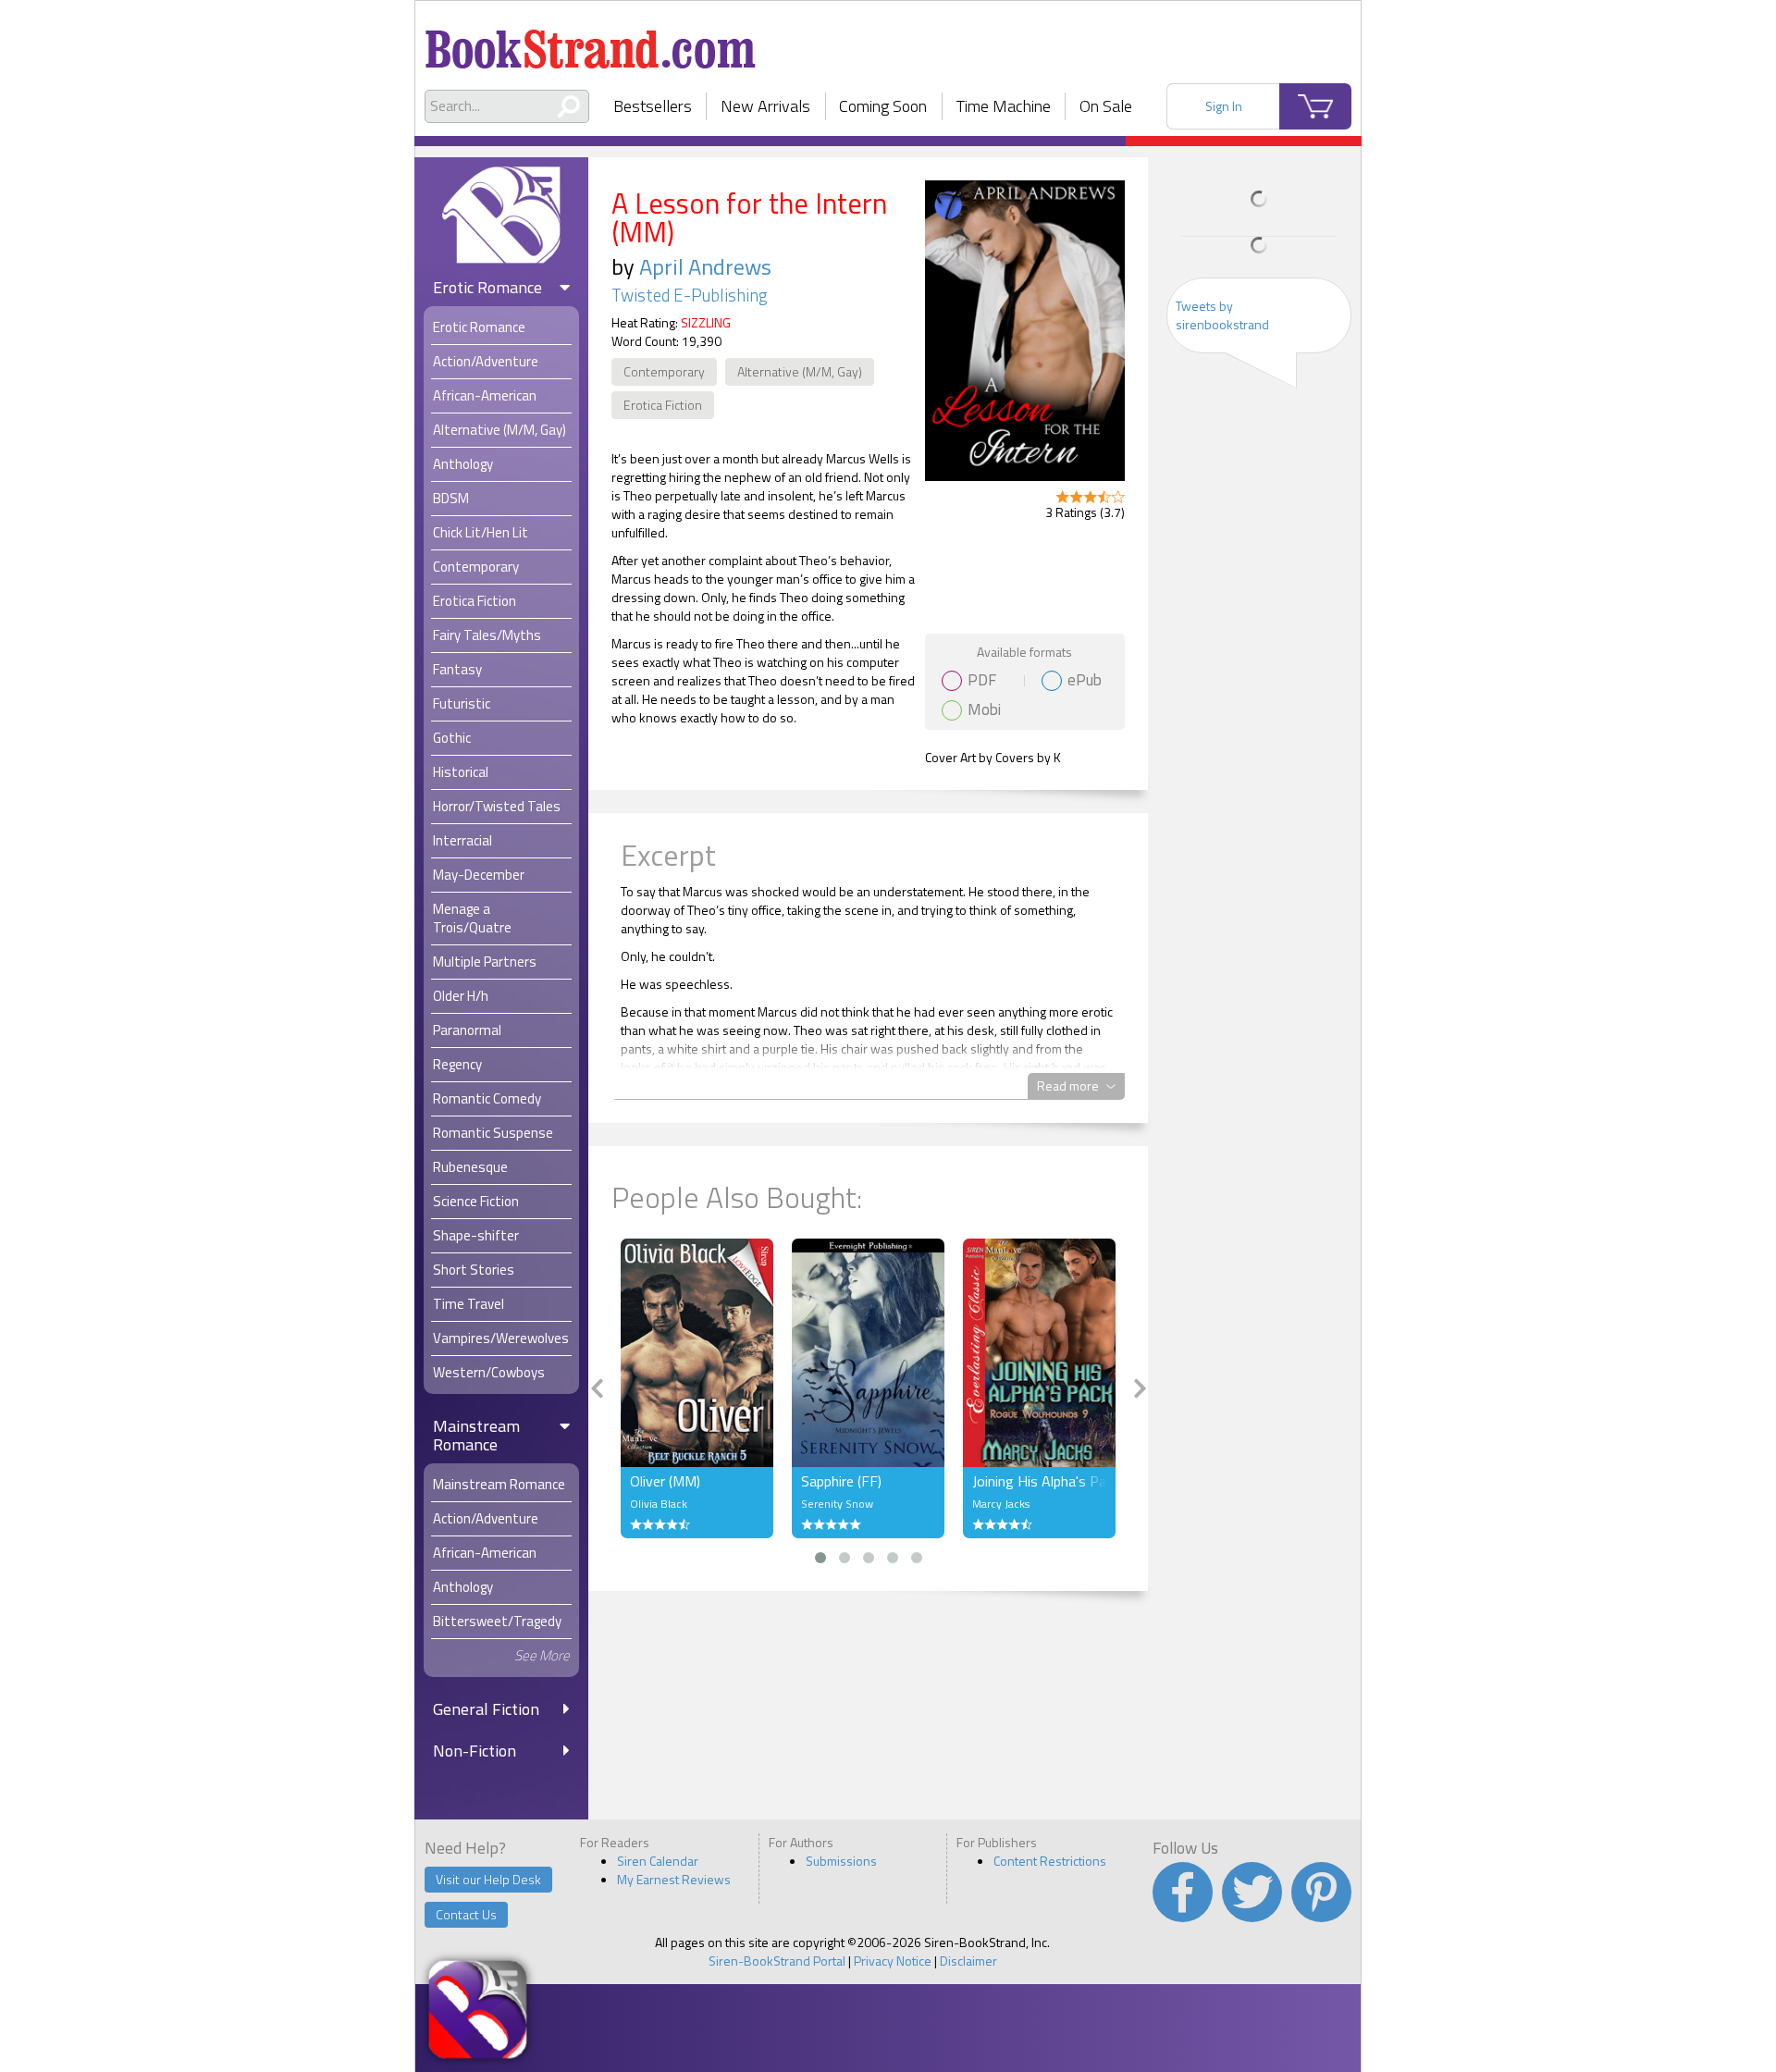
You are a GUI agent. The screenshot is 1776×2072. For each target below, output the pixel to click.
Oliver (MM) (665, 1481)
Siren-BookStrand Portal (777, 1961)
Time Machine (1004, 106)
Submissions (841, 1861)
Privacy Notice (893, 1961)
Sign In (1224, 106)
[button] (820, 1558)
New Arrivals (765, 106)
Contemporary (664, 371)
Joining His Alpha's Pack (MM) (1039, 1481)
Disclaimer (968, 1961)
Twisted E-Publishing (690, 295)
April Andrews (705, 266)
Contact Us (466, 1914)
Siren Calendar (658, 1861)
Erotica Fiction (663, 405)
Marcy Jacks (1001, 1504)
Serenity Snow (837, 1504)
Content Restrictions (1050, 1861)
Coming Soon (883, 106)
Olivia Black (659, 1504)
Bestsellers (653, 106)
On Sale (1106, 106)
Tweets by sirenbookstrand (1222, 315)
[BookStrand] (591, 42)
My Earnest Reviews (674, 1879)
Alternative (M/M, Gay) (800, 371)
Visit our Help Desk (488, 1879)
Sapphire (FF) (841, 1481)
